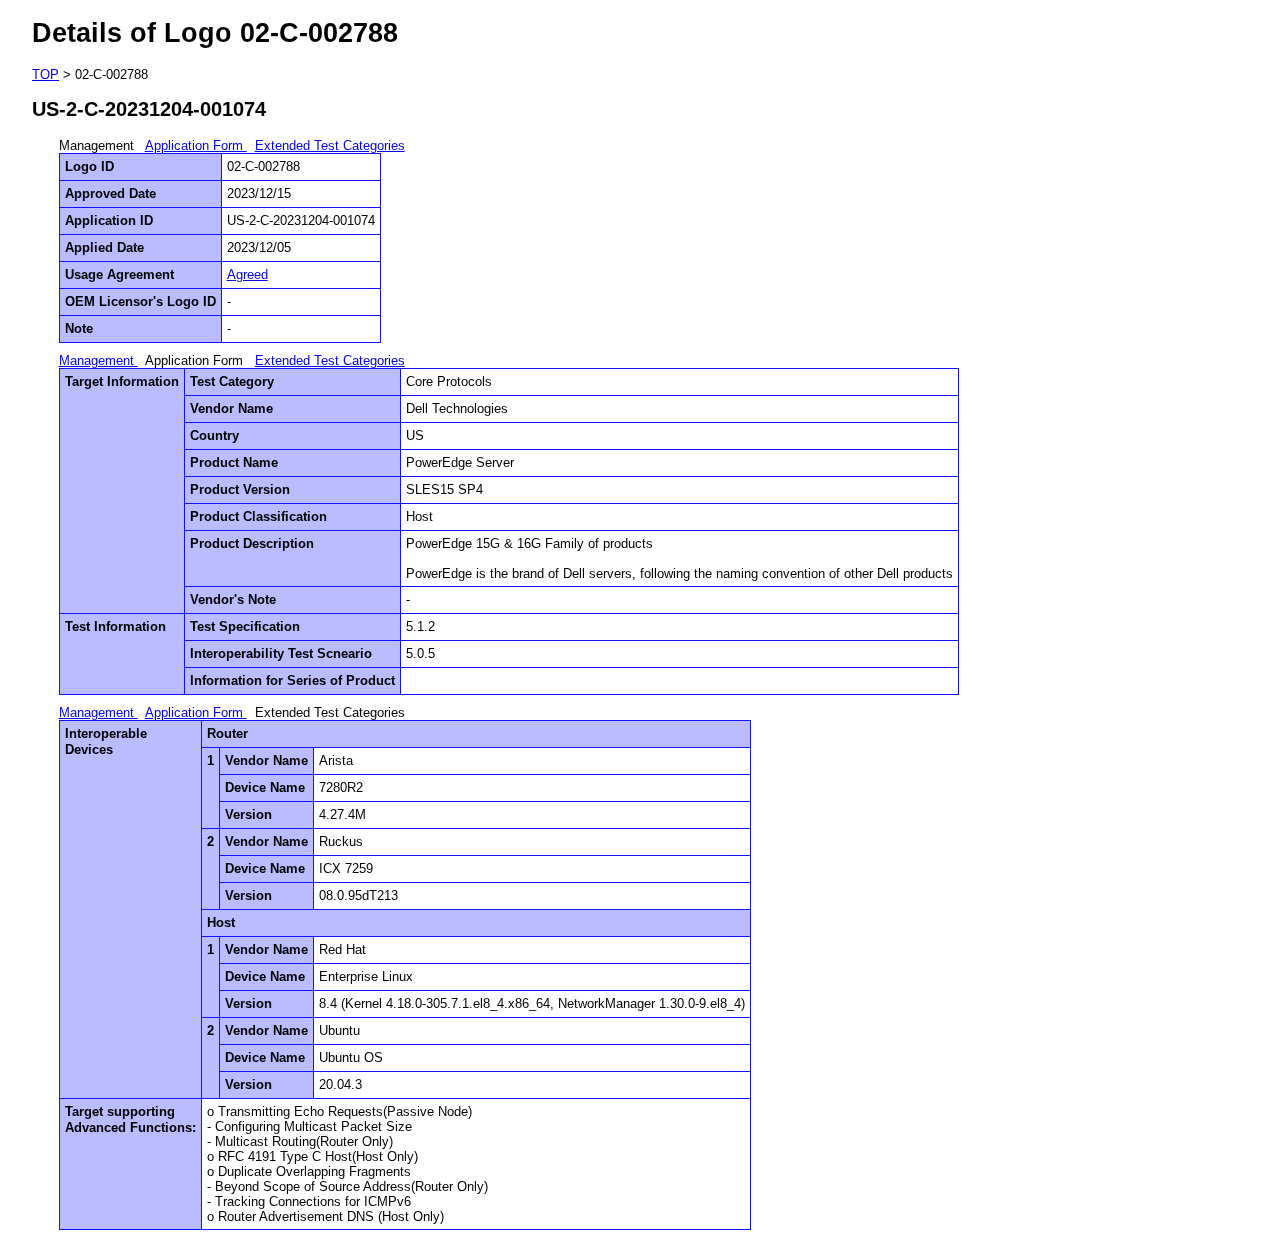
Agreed (247, 274)
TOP (45, 74)
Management (98, 360)
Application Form (196, 145)
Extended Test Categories (330, 145)
